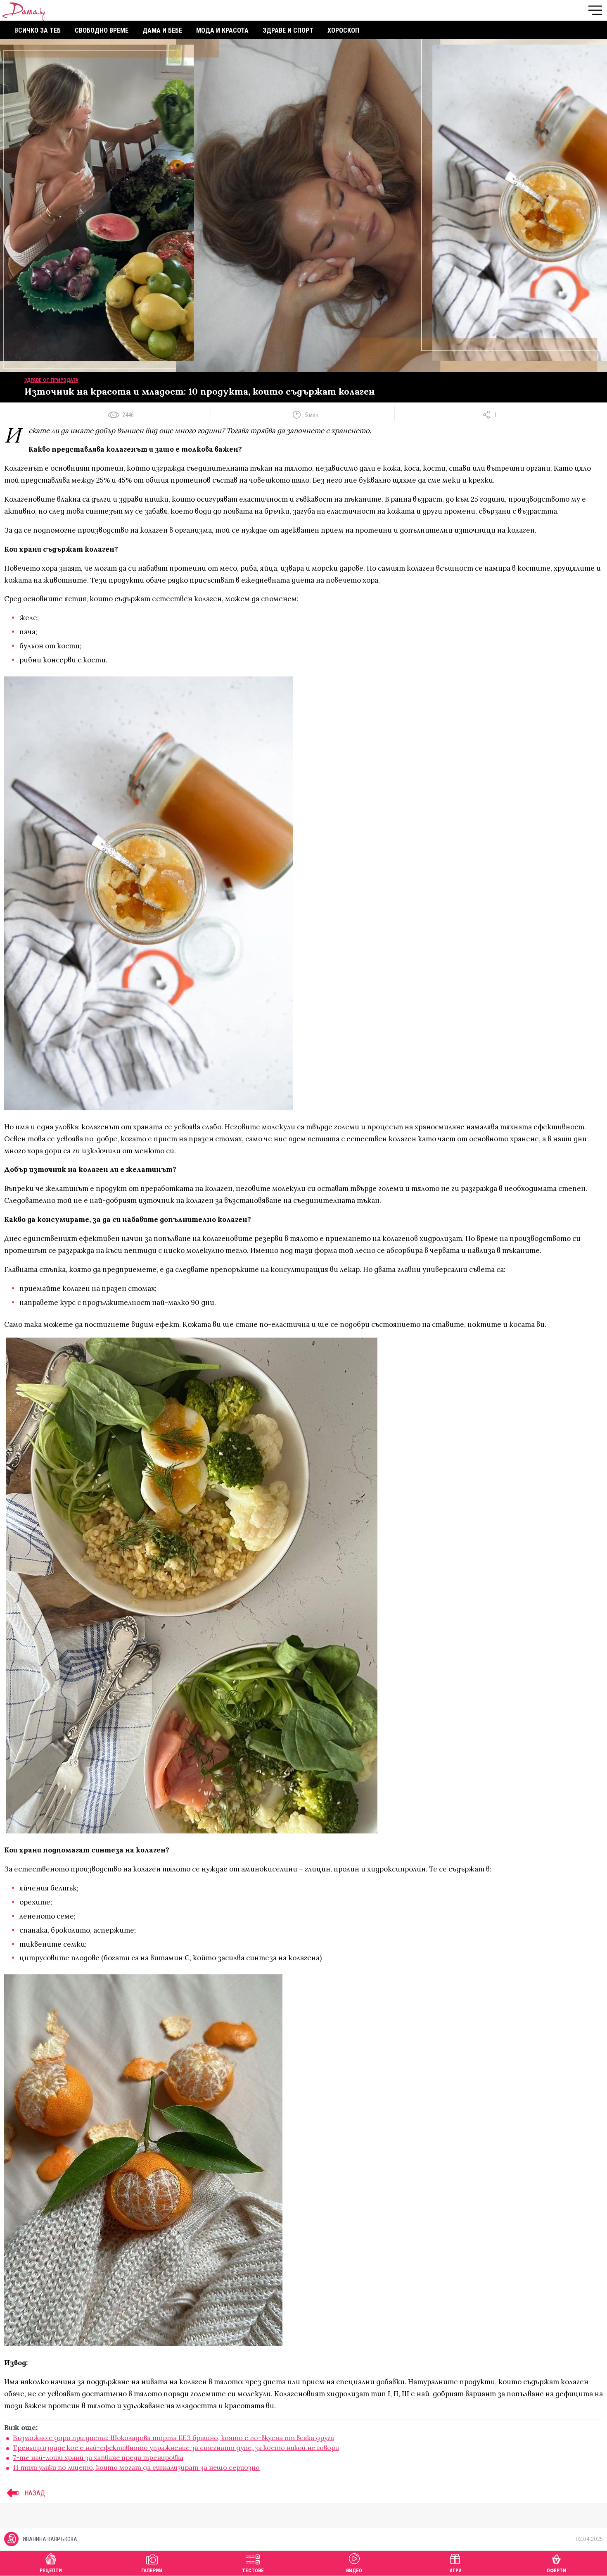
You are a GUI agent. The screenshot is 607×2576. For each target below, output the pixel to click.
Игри (455, 2571)
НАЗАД (34, 2493)
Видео (354, 2571)
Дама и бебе (162, 30)
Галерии (152, 2571)
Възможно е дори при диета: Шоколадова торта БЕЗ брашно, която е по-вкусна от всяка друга (173, 2438)
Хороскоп (343, 30)
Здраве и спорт (288, 30)
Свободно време (102, 30)
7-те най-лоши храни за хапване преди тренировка (98, 2457)
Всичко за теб (38, 30)
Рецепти (51, 2571)
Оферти (556, 2571)
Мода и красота (222, 30)
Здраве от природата (51, 380)
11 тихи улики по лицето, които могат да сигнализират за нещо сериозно (136, 2467)
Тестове (253, 2571)
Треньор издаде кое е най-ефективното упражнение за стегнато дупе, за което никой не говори (176, 2447)
